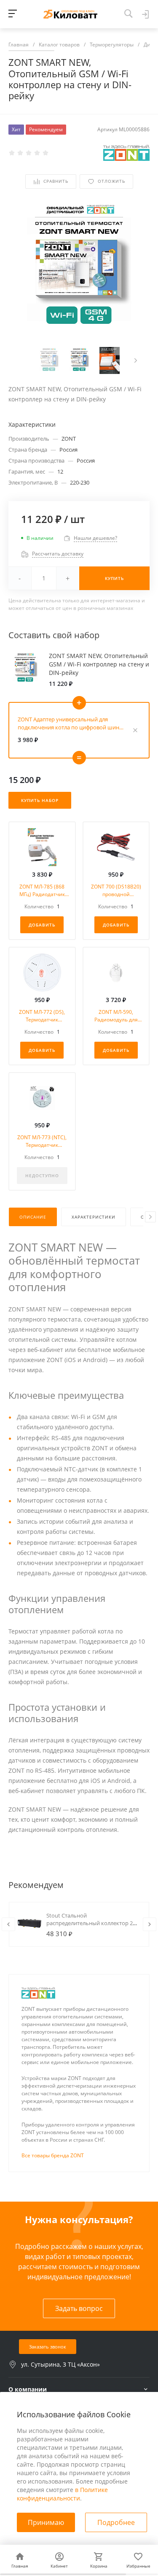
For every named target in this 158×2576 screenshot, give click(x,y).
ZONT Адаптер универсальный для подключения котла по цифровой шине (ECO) (70, 723)
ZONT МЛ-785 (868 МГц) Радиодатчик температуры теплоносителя (42, 891)
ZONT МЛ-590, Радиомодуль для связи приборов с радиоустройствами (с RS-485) (116, 1016)
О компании (28, 2389)
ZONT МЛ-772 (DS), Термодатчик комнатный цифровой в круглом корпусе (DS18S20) (42, 1016)
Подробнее (116, 2522)
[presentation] (136, 360)
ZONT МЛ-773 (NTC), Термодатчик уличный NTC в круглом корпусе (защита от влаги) (42, 1141)
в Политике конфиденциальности (62, 2494)
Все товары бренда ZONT (53, 2155)
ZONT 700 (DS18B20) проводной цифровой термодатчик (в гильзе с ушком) (116, 891)
